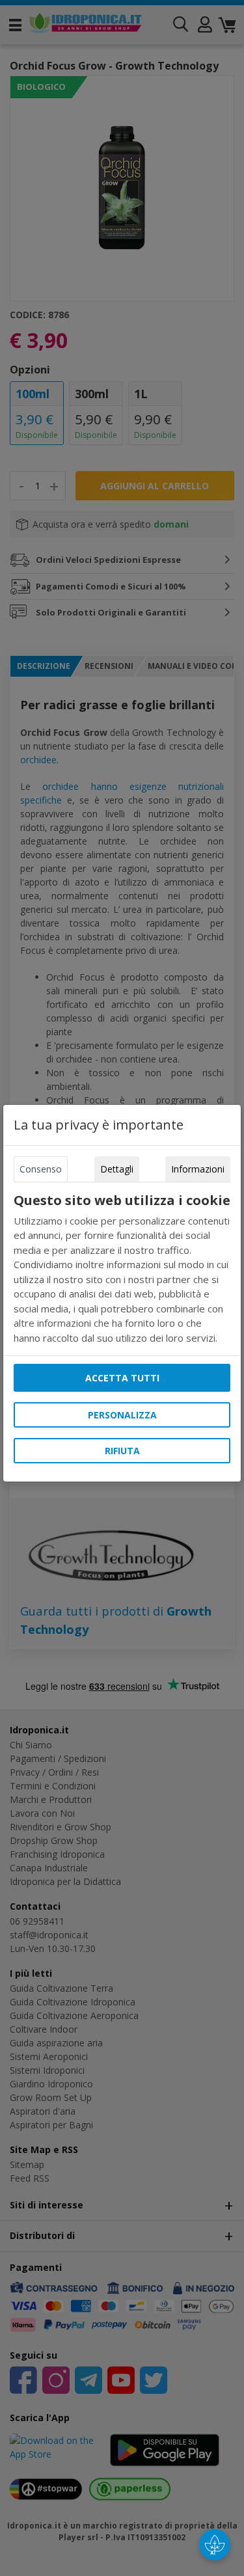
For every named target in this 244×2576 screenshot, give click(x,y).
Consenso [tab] (41, 1169)
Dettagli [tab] (117, 1169)
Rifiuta (122, 1451)
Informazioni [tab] (198, 1169)
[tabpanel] (122, 1269)
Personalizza (122, 1415)
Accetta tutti (122, 1378)
